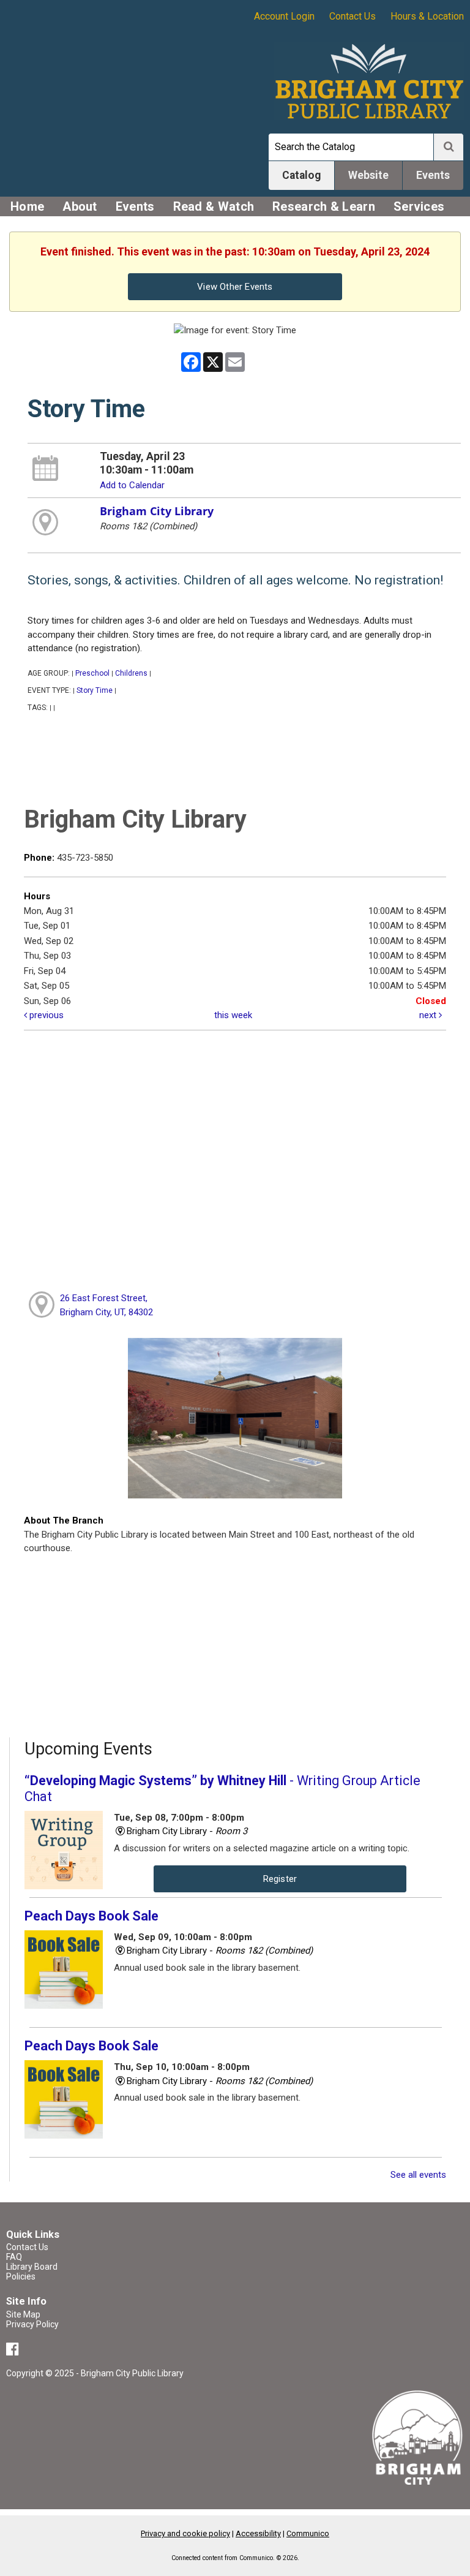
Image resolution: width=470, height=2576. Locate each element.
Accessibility (258, 2533)
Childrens (131, 673)
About (80, 206)
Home (27, 206)
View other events (235, 287)
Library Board (32, 2267)
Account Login (284, 16)
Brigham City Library (157, 511)
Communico (308, 2533)
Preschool (92, 673)
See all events (418, 2175)
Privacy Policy (32, 2324)
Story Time (95, 690)
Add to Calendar (132, 485)
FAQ (14, 2257)
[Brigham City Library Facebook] (14, 2351)
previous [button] (45, 1015)
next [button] (429, 1015)
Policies (21, 2276)
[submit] (449, 147)
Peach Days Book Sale (91, 1916)
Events (135, 206)
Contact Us (352, 16)
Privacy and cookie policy (185, 2533)
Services (419, 206)
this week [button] (233, 1015)
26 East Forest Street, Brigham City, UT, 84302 (106, 1305)
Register (280, 1879)
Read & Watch (214, 206)
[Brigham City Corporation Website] (418, 2437)
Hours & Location (427, 16)
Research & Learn (324, 206)
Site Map (23, 2314)
